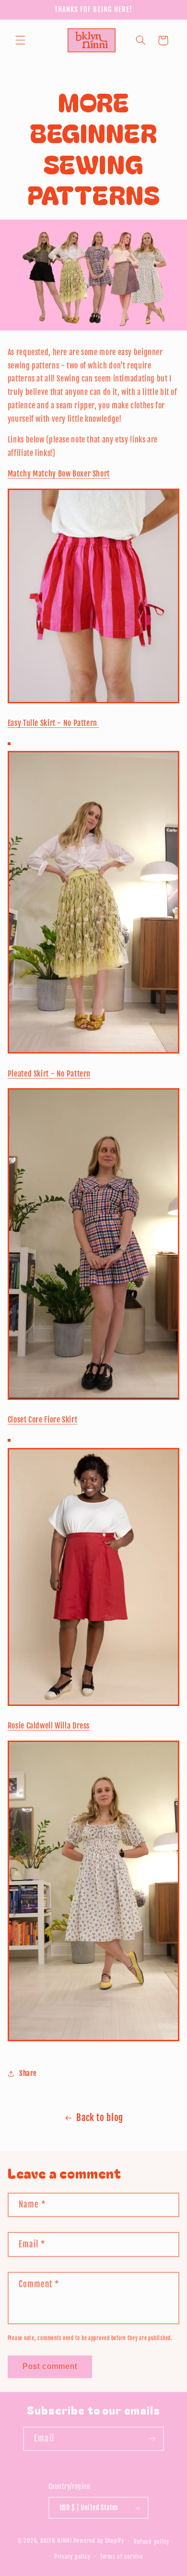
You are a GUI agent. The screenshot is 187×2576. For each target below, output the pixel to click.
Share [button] (28, 2073)
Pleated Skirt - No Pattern (49, 1074)
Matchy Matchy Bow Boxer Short (59, 474)
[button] (20, 40)
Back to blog (100, 2118)
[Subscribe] (152, 2439)
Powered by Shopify (99, 2541)
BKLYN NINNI (56, 2541)
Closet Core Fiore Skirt (43, 1420)
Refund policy (152, 2542)
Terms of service (122, 2557)
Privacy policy (72, 2557)
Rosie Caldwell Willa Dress (49, 1726)
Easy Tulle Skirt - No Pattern (53, 723)
